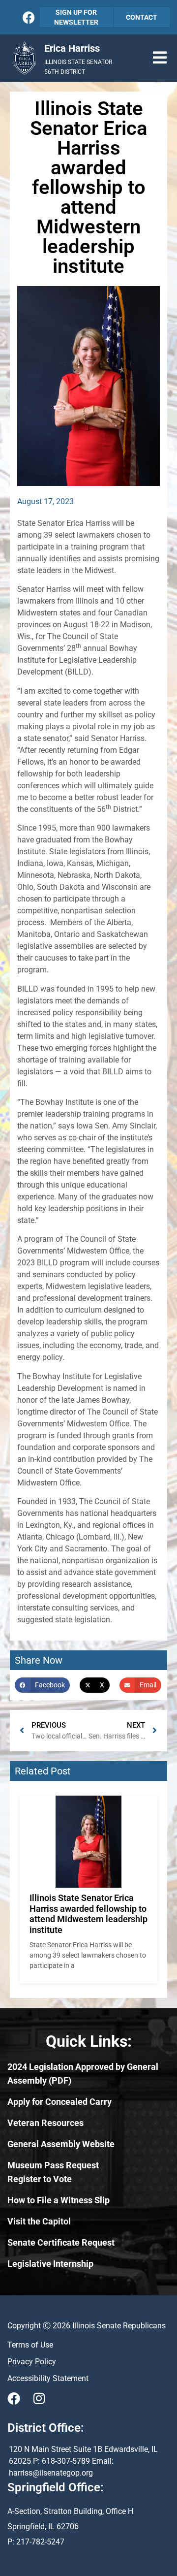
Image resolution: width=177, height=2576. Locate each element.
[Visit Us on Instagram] (39, 2398)
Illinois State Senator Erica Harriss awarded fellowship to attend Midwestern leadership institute (88, 1914)
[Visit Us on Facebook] (14, 2398)
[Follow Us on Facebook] (29, 17)
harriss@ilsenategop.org (51, 2473)
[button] (160, 58)
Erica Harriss (72, 48)
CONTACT (142, 17)
